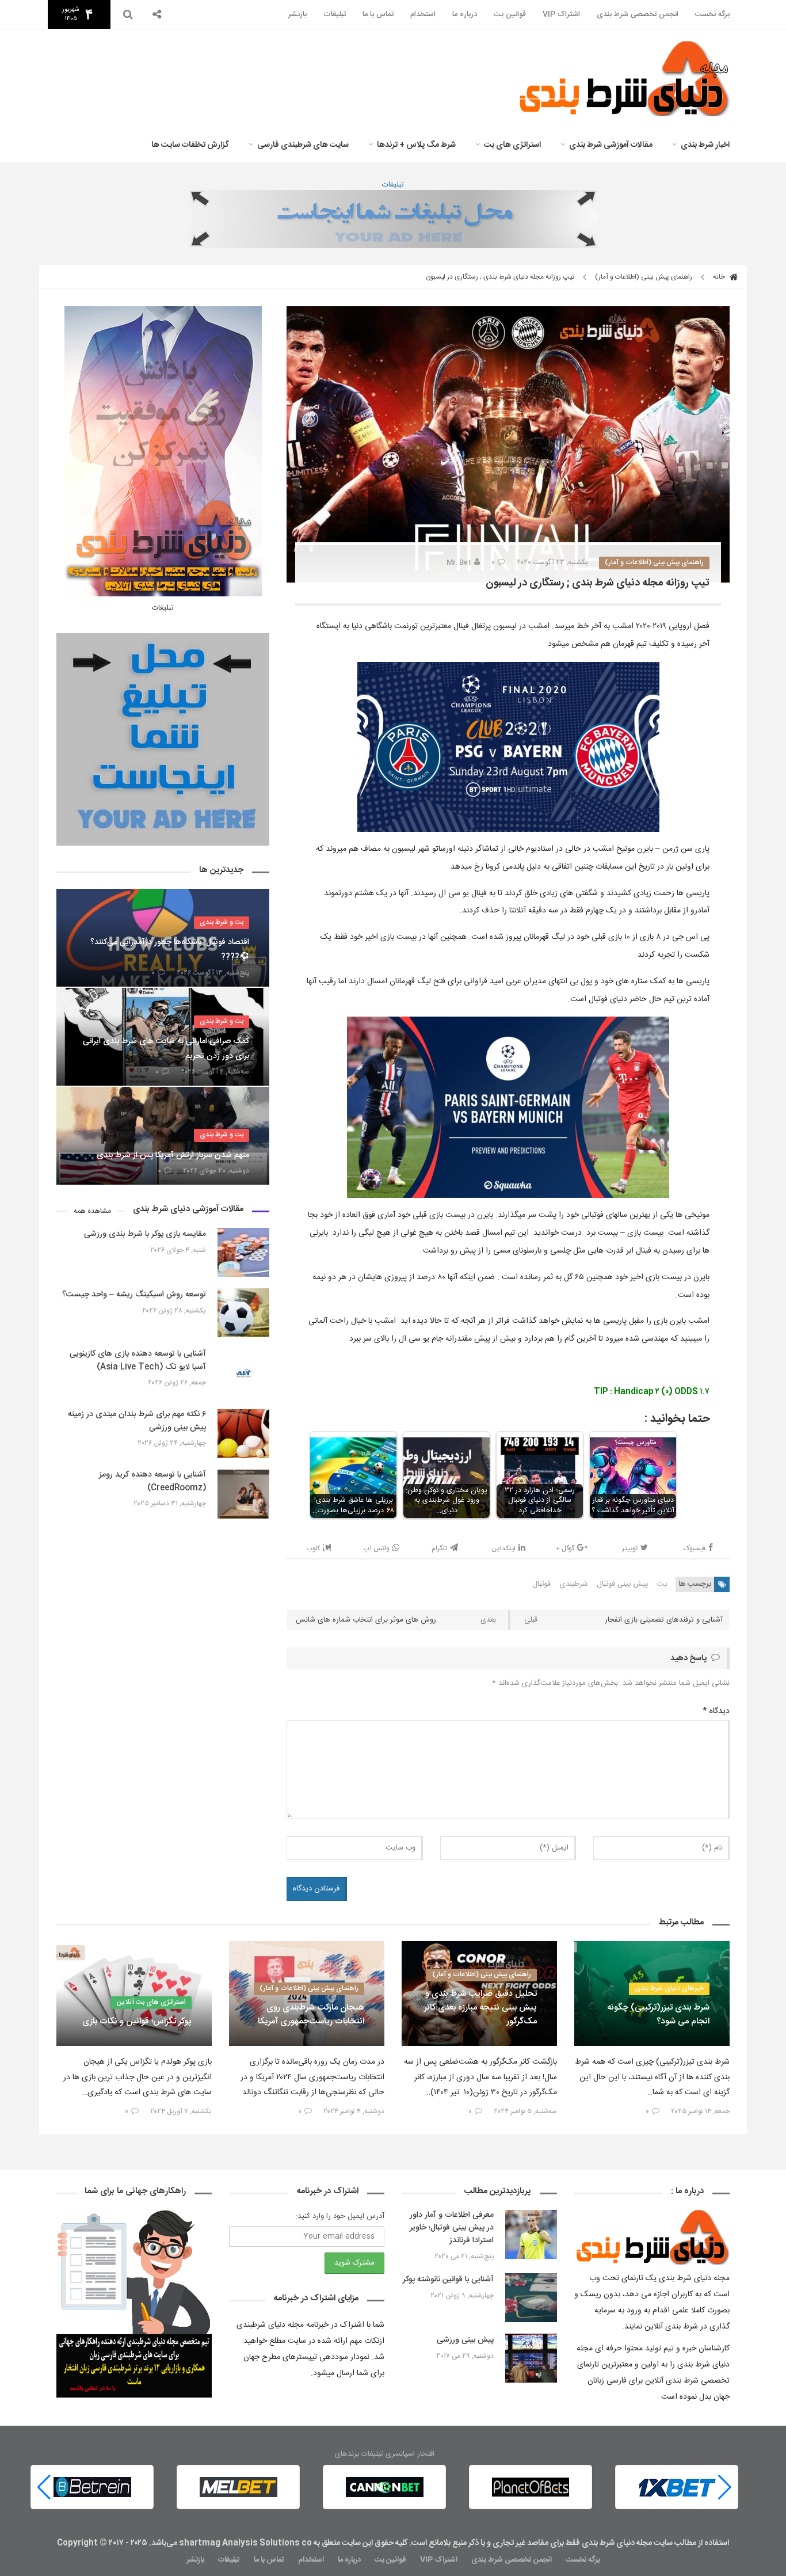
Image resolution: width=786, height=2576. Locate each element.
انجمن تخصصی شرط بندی (638, 14)
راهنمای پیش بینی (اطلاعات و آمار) (644, 277)
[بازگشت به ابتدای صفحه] (29, 2547)
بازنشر (297, 14)
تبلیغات (335, 14)
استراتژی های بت (512, 145)
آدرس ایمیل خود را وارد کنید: (340, 2216)
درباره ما (465, 14)
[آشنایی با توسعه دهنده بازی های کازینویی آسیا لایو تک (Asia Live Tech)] (243, 1373)
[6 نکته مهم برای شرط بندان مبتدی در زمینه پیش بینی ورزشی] (243, 1434)
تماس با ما (378, 14)
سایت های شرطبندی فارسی (303, 145)
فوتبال (541, 1584)
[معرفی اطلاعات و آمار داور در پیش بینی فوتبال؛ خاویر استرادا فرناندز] (531, 2234)
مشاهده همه (92, 1211)
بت (662, 1584)
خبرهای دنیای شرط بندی (669, 1988)
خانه (720, 277)
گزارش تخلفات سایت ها (190, 145)
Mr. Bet (459, 562)
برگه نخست (712, 14)
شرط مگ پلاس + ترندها (416, 145)
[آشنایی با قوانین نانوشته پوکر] (531, 2298)
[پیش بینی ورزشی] (531, 2358)
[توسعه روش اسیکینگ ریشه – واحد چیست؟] (243, 1313)
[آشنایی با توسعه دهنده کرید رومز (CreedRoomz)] (243, 1494)
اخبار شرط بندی (705, 145)
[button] (44, 2487)
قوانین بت (510, 14)
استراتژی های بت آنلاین (151, 2002)
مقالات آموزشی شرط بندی (611, 145)
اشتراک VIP (561, 14)
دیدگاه (716, 1711)
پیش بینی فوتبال (623, 1584)
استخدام (423, 14)
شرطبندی (574, 1584)
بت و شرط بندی (222, 922)
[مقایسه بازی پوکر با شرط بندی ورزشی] (243, 1252)
